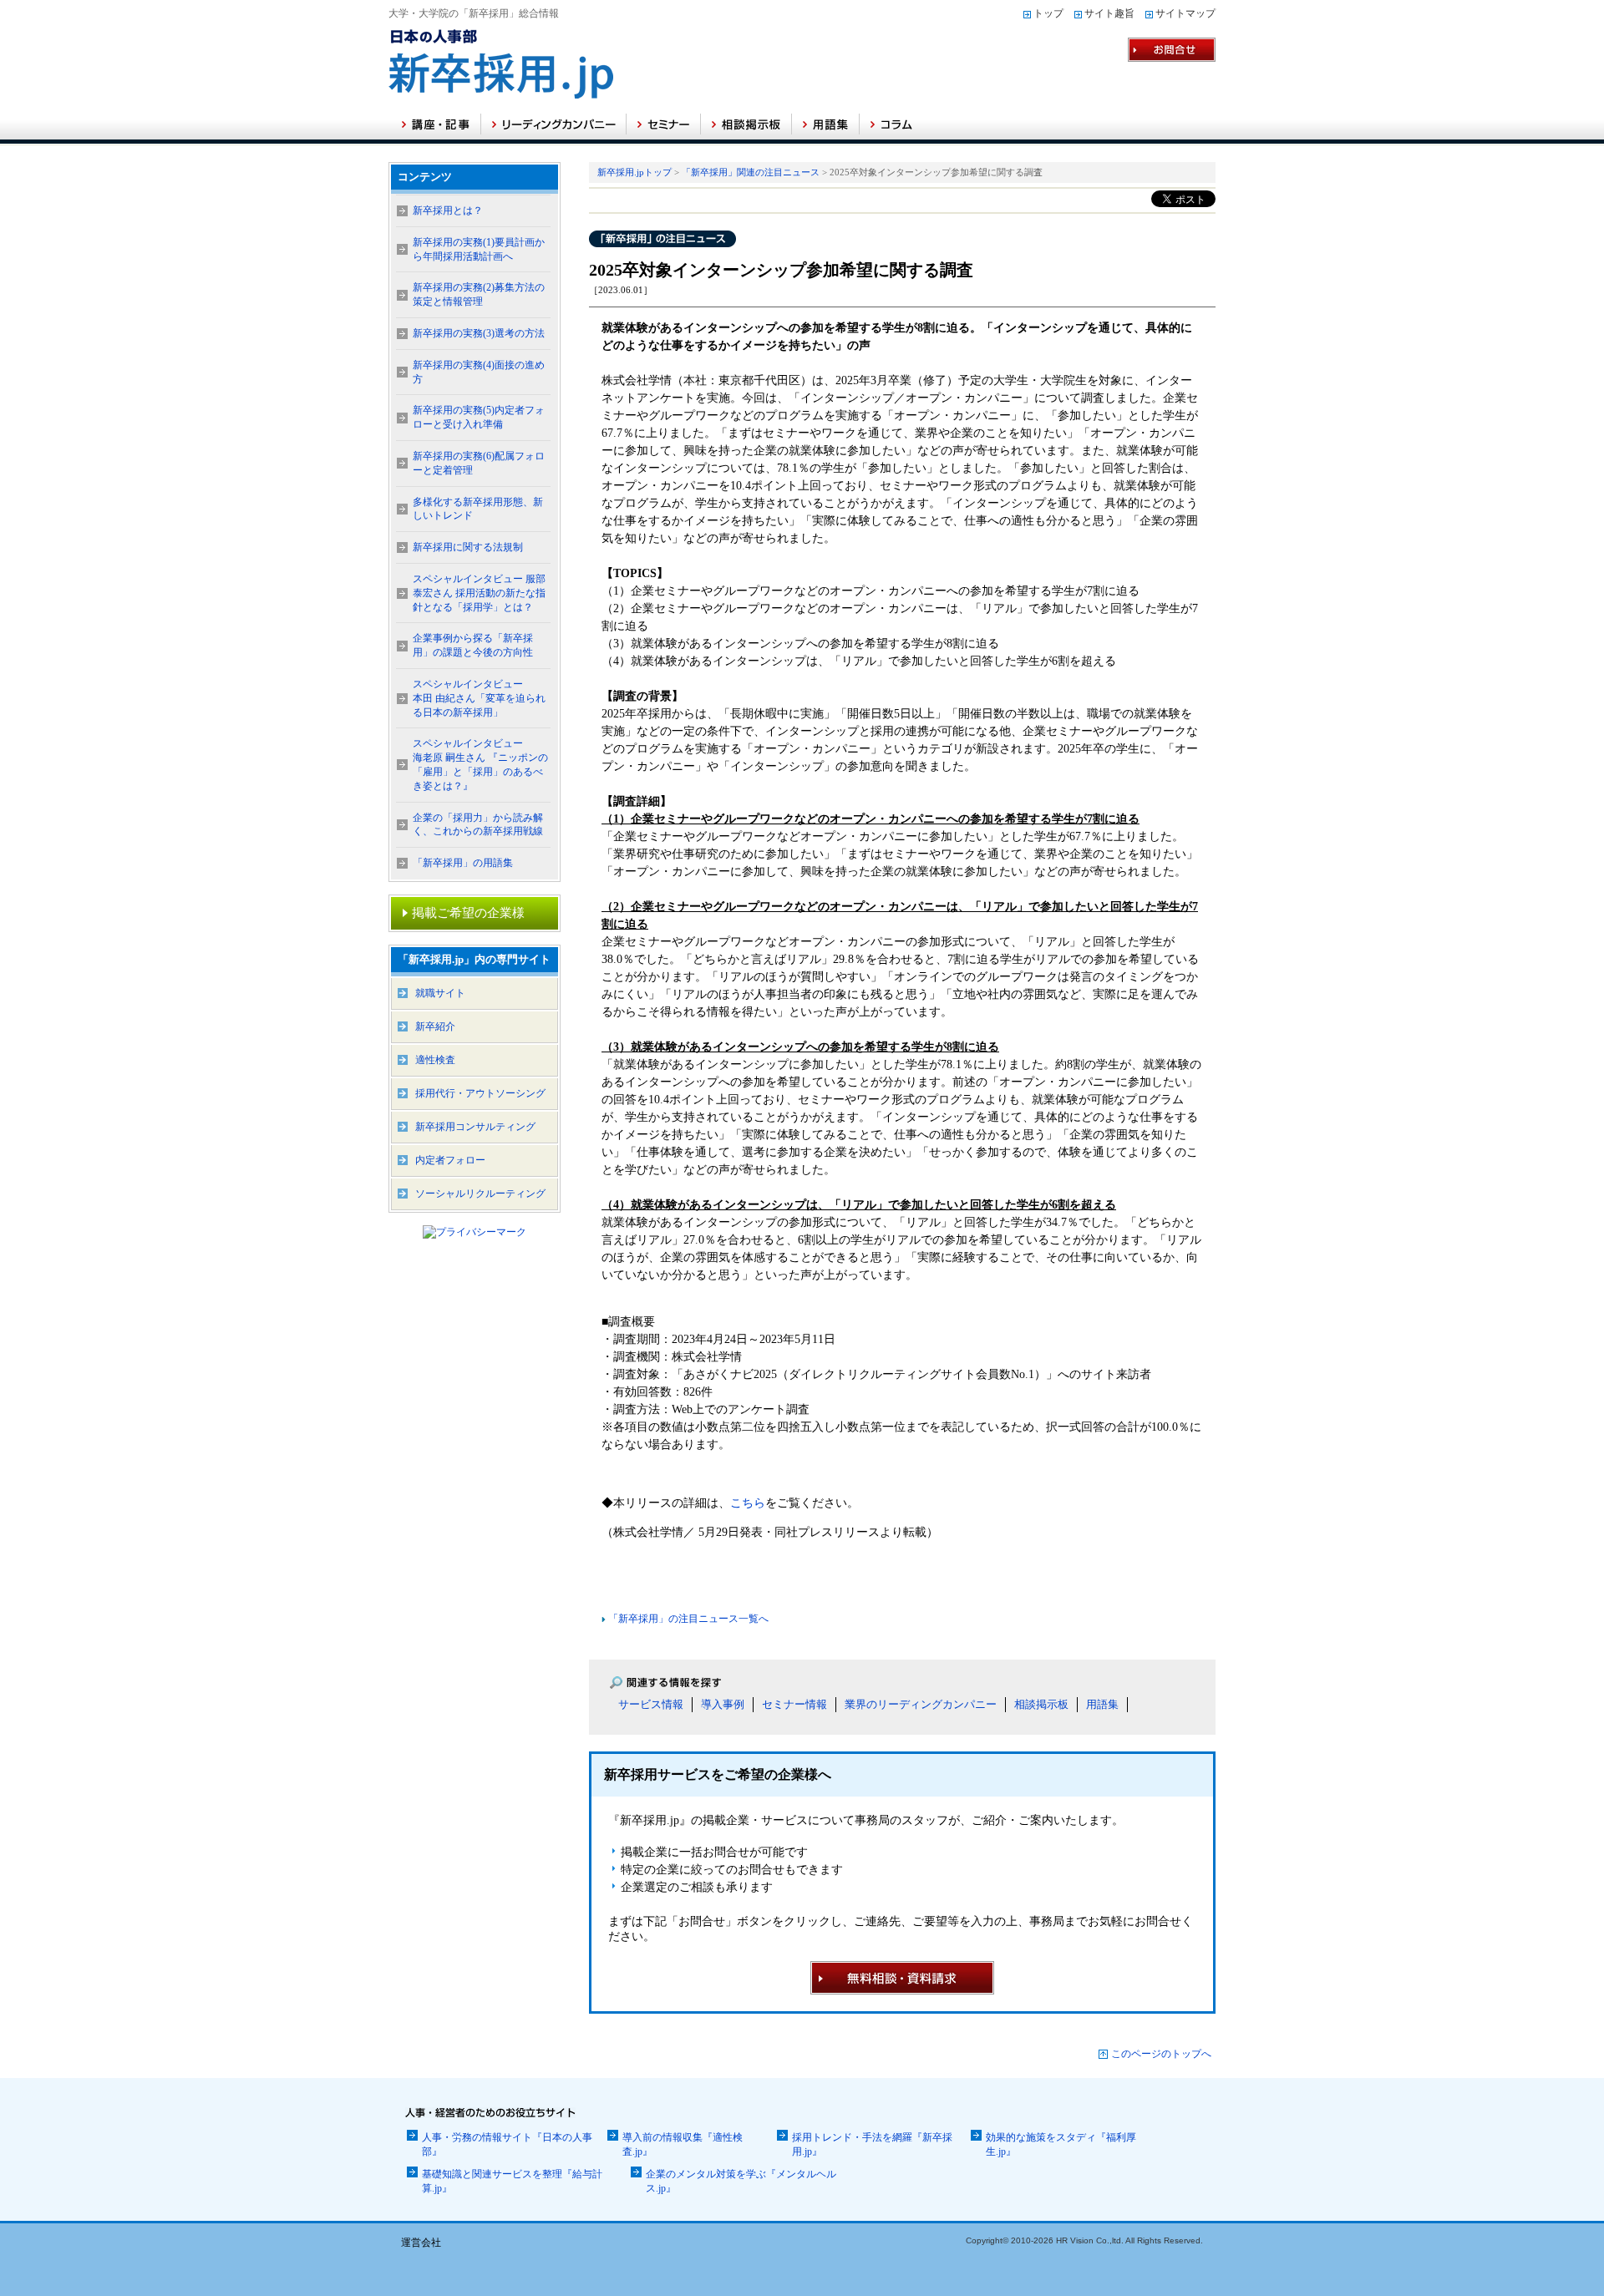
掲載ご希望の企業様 (468, 913)
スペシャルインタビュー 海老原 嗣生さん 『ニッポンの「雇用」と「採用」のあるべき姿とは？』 (480, 764)
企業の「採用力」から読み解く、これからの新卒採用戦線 (478, 825)
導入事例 (723, 1704)
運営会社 (421, 2243)
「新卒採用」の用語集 (463, 863)
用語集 (1102, 1704)
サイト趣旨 (1109, 13)
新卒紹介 (435, 1026)
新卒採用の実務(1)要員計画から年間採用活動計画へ (479, 249)
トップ (1048, 13)
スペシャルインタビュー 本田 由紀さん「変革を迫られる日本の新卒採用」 (479, 698)
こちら (748, 1503)
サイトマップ (1185, 13)
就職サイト (440, 993)
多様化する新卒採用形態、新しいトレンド (478, 509)
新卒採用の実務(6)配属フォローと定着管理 (479, 463)
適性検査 (435, 1060)
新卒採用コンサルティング (475, 1127)
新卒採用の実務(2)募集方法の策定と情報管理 (479, 294)
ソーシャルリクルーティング (480, 1194)
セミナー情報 (794, 1704)
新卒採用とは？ (448, 210)
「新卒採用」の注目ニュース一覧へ (687, 1619)
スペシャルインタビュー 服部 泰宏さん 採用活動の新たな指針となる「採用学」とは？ (479, 593)
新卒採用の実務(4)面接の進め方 (479, 372)
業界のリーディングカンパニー (921, 1704)
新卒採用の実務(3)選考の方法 (479, 333)
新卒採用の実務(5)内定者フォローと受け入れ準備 (479, 417)
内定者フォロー (450, 1160)
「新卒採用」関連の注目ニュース (751, 172)
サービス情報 (651, 1704)
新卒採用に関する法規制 (468, 547)
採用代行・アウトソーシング (480, 1093)
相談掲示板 (1041, 1704)
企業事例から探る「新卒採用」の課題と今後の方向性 (473, 645)
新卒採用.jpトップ (634, 172)
